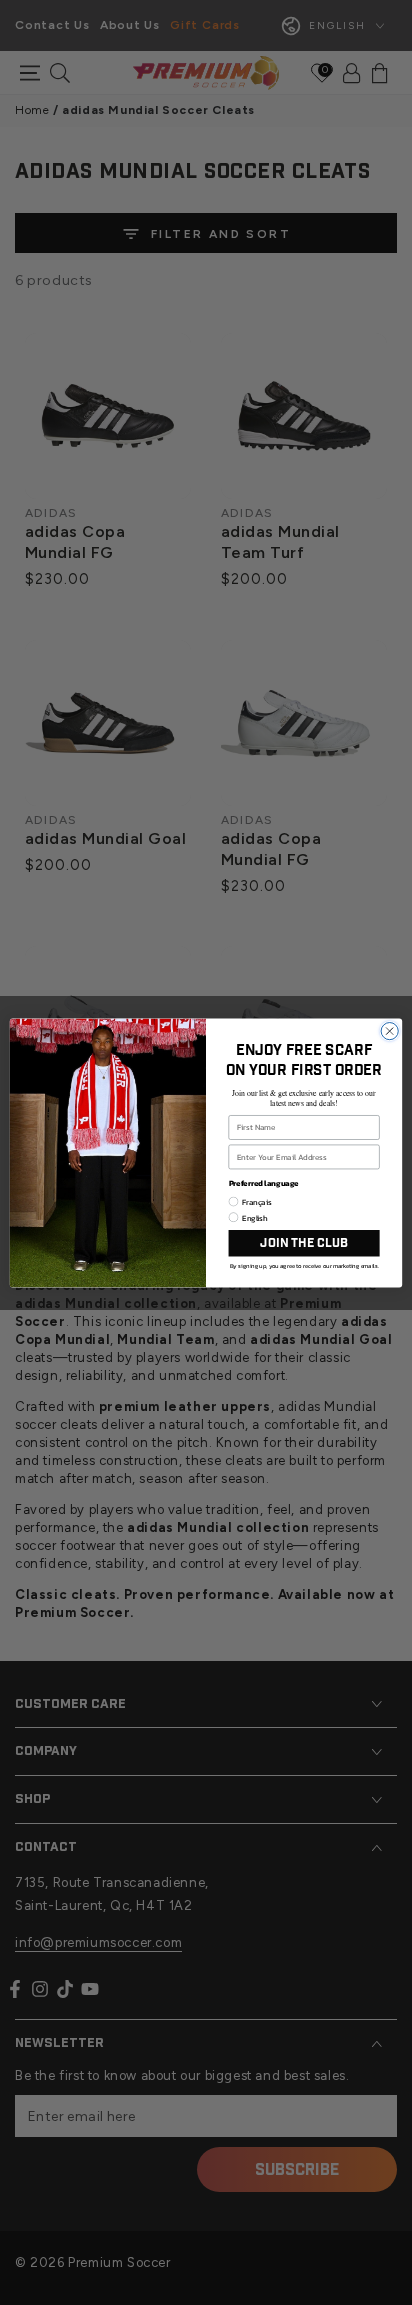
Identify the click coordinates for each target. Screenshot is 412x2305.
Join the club (303, 1243)
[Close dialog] (389, 1030)
